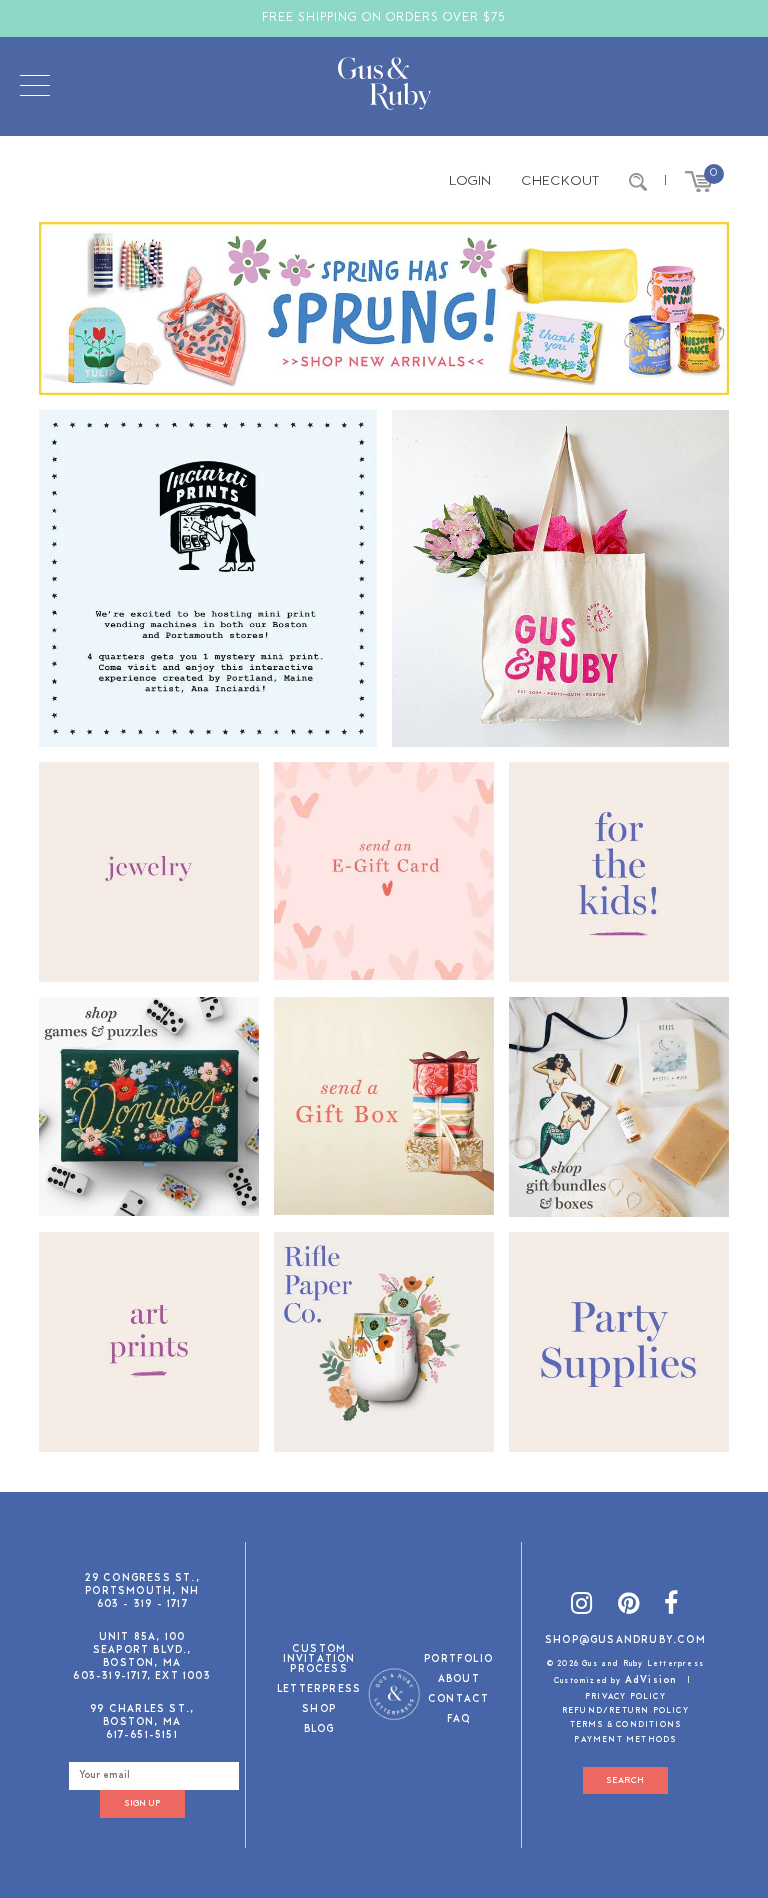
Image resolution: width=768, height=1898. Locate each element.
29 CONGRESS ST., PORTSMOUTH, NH (142, 1585)
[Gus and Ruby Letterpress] (384, 87)
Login (470, 181)
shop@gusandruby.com (625, 1640)
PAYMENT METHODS (625, 1740)
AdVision (651, 1680)
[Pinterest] (629, 1607)
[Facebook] (671, 1607)
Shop (319, 1710)
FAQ (459, 1720)
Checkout (560, 181)
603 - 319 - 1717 (142, 1604)
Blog (319, 1730)
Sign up (142, 1803)
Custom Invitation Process (319, 1660)
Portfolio (458, 1660)
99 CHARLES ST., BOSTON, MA (142, 1716)
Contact (458, 1700)
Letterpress (319, 1690)
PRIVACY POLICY (625, 1697)
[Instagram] (582, 1607)
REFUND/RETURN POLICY (625, 1711)
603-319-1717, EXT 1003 (141, 1676)
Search (625, 1780)
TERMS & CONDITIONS (626, 1725)
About (459, 1680)
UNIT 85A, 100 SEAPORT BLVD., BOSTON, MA (142, 1650)
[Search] (638, 182)
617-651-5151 (141, 1735)
